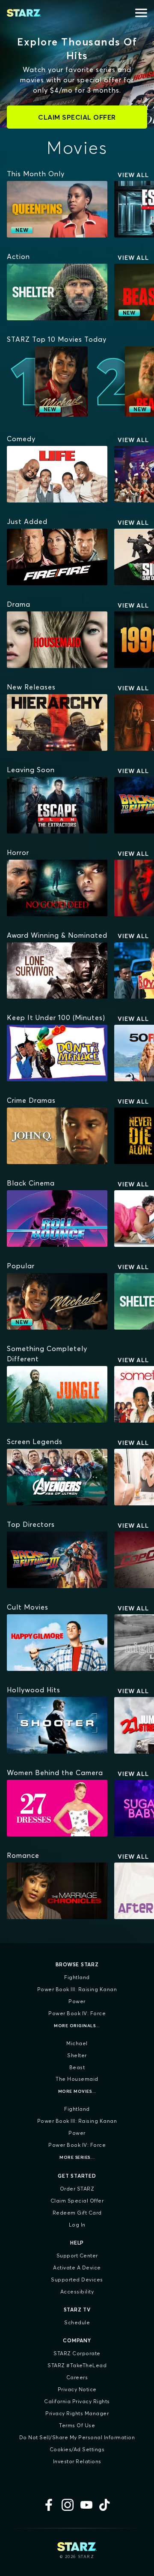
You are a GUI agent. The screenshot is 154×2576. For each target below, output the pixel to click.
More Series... (77, 2157)
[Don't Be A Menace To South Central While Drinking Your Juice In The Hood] (57, 1053)
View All (133, 175)
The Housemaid (77, 2079)
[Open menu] (141, 13)
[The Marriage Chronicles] (57, 1891)
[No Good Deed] (57, 888)
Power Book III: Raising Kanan (77, 1989)
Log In (77, 2225)
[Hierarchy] (57, 722)
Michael (77, 2043)
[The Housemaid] (57, 640)
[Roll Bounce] (57, 1219)
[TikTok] (105, 2505)
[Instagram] (68, 2505)
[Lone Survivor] (57, 971)
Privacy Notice (77, 2389)
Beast (77, 2067)
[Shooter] (57, 1725)
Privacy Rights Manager (77, 2413)
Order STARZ (77, 2189)
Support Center (77, 2256)
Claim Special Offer (77, 2201)
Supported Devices (77, 2280)
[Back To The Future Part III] (57, 1560)
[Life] (57, 474)
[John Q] (57, 1136)
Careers (77, 2377)
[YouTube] (86, 2505)
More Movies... (77, 2091)
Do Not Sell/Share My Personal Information (77, 2437)
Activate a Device (77, 2268)
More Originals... (77, 2026)
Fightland (77, 1977)
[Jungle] (57, 1394)
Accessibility (77, 2292)
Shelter (77, 2055)
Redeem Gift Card (77, 2213)
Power (77, 2001)
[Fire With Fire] (57, 557)
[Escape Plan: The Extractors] (57, 805)
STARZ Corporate (77, 2353)
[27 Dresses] (57, 1808)
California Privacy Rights (77, 2401)
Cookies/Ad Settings (77, 2449)
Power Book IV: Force (77, 2013)
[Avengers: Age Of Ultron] (57, 1477)
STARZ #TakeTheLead (77, 2365)
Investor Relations (77, 2461)
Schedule (77, 2322)
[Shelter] (57, 292)
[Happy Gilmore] (57, 1643)
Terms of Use (77, 2425)
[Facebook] (49, 2505)
